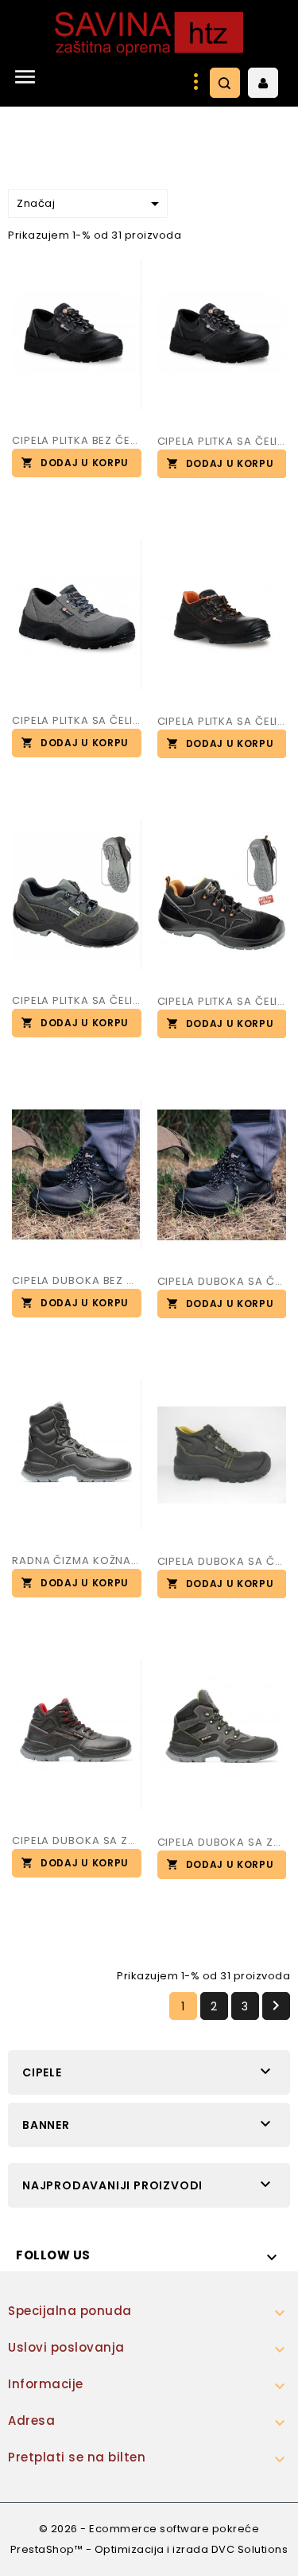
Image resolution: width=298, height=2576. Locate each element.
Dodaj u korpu (85, 463)
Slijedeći (276, 2006)
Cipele (42, 2072)
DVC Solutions (250, 2549)
